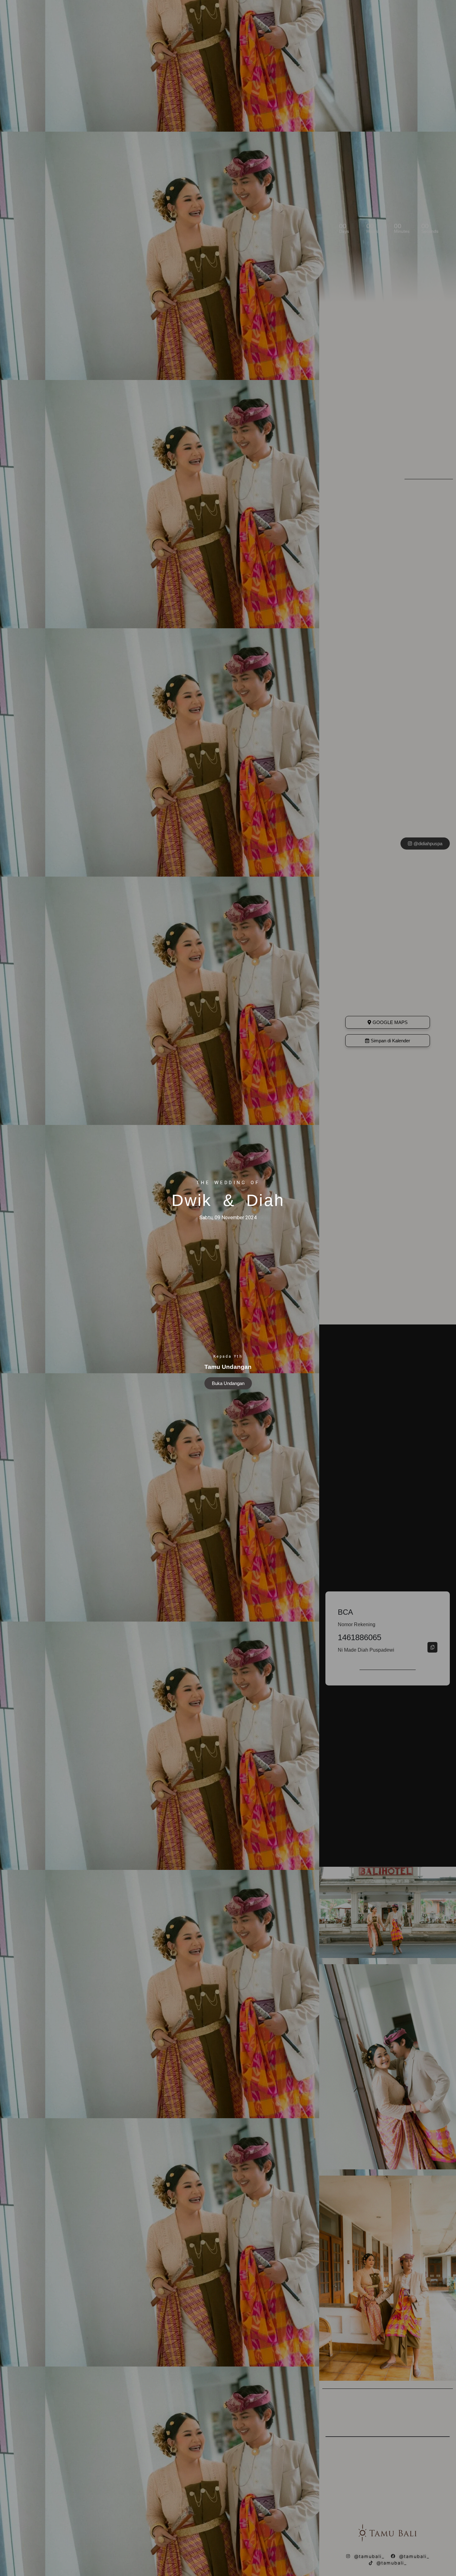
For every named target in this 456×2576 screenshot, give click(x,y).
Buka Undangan (228, 1383)
